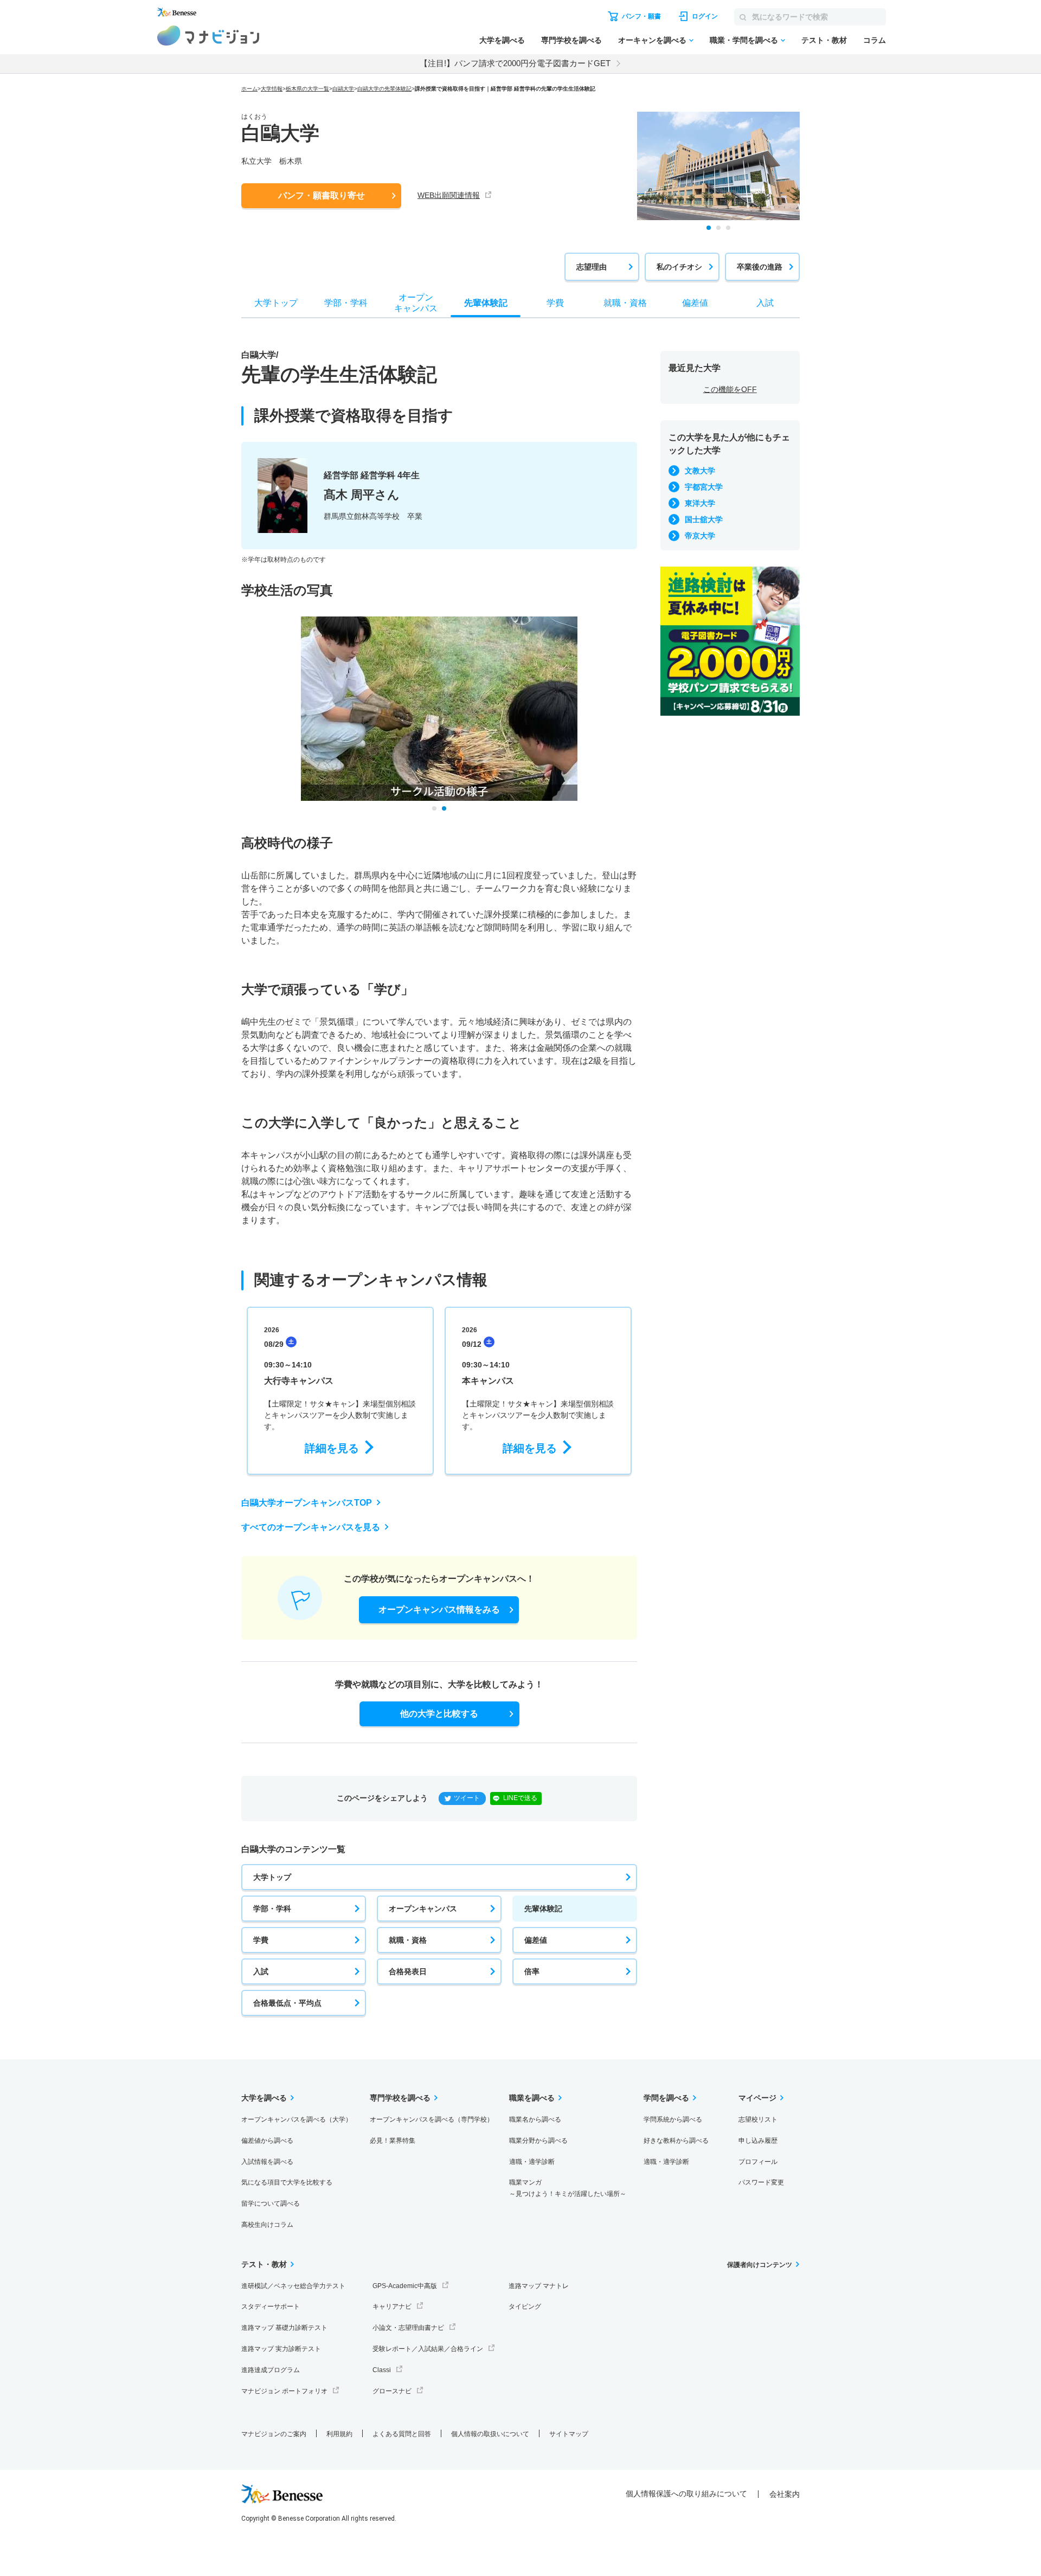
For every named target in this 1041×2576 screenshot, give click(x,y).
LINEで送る (520, 1798)
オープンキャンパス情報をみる (439, 1610)
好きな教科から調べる (676, 2141)
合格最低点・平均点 (287, 2003)
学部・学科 (272, 1909)
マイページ (757, 2098)
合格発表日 (408, 1971)
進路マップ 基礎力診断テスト (284, 2328)
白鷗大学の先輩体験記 (384, 89)
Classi (382, 2370)
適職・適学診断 (532, 2162)
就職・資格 (408, 1940)
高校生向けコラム (267, 2225)
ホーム (249, 89)
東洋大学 (700, 503)
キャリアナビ (392, 2307)
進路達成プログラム (271, 2370)
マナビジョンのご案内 (274, 2434)
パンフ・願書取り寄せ (322, 195)
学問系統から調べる (673, 2119)
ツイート (467, 1798)
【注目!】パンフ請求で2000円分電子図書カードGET (515, 63)
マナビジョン (208, 36)
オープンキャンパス (423, 1909)
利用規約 (339, 2434)
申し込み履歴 (758, 2141)
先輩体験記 (543, 1909)
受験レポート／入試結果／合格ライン (428, 2349)
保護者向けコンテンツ (760, 2265)
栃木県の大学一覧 (307, 89)
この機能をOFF (730, 389)
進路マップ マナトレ (539, 2286)
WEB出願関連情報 (449, 195)
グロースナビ (392, 2391)
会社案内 (785, 2494)
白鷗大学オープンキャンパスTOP (307, 1503)
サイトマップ (569, 2434)
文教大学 (700, 471)
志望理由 (592, 267)
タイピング (525, 2307)
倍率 (532, 1971)
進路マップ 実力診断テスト (281, 2349)
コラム (875, 40)
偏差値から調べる (267, 2141)
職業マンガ (568, 2188)
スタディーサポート (271, 2307)
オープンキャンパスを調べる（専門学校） (432, 2119)
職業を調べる (532, 2098)
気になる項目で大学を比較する (287, 2182)
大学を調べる (502, 40)
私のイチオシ (679, 267)
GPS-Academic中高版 (405, 2286)
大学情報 (272, 89)
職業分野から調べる (538, 2141)
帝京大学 (700, 536)
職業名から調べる (535, 2119)
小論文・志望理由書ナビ (408, 2328)
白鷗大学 (343, 89)
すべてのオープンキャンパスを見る (311, 1527)
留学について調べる (271, 2204)
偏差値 (536, 1940)
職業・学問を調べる (744, 40)
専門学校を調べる (571, 40)
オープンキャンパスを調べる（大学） (297, 2119)
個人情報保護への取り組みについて (686, 2494)
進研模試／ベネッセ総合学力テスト (293, 2286)
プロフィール (758, 2162)
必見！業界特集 (393, 2141)
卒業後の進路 (760, 267)
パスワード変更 (761, 2182)
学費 (261, 1940)
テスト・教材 (824, 40)
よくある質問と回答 (402, 2434)
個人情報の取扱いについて (490, 2434)
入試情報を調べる (267, 2162)
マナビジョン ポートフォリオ (284, 2391)
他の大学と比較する (439, 1714)
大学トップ (272, 1877)
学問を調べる (666, 2098)
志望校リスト (758, 2119)
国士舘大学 (704, 519)
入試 (261, 1971)
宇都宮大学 (704, 487)
